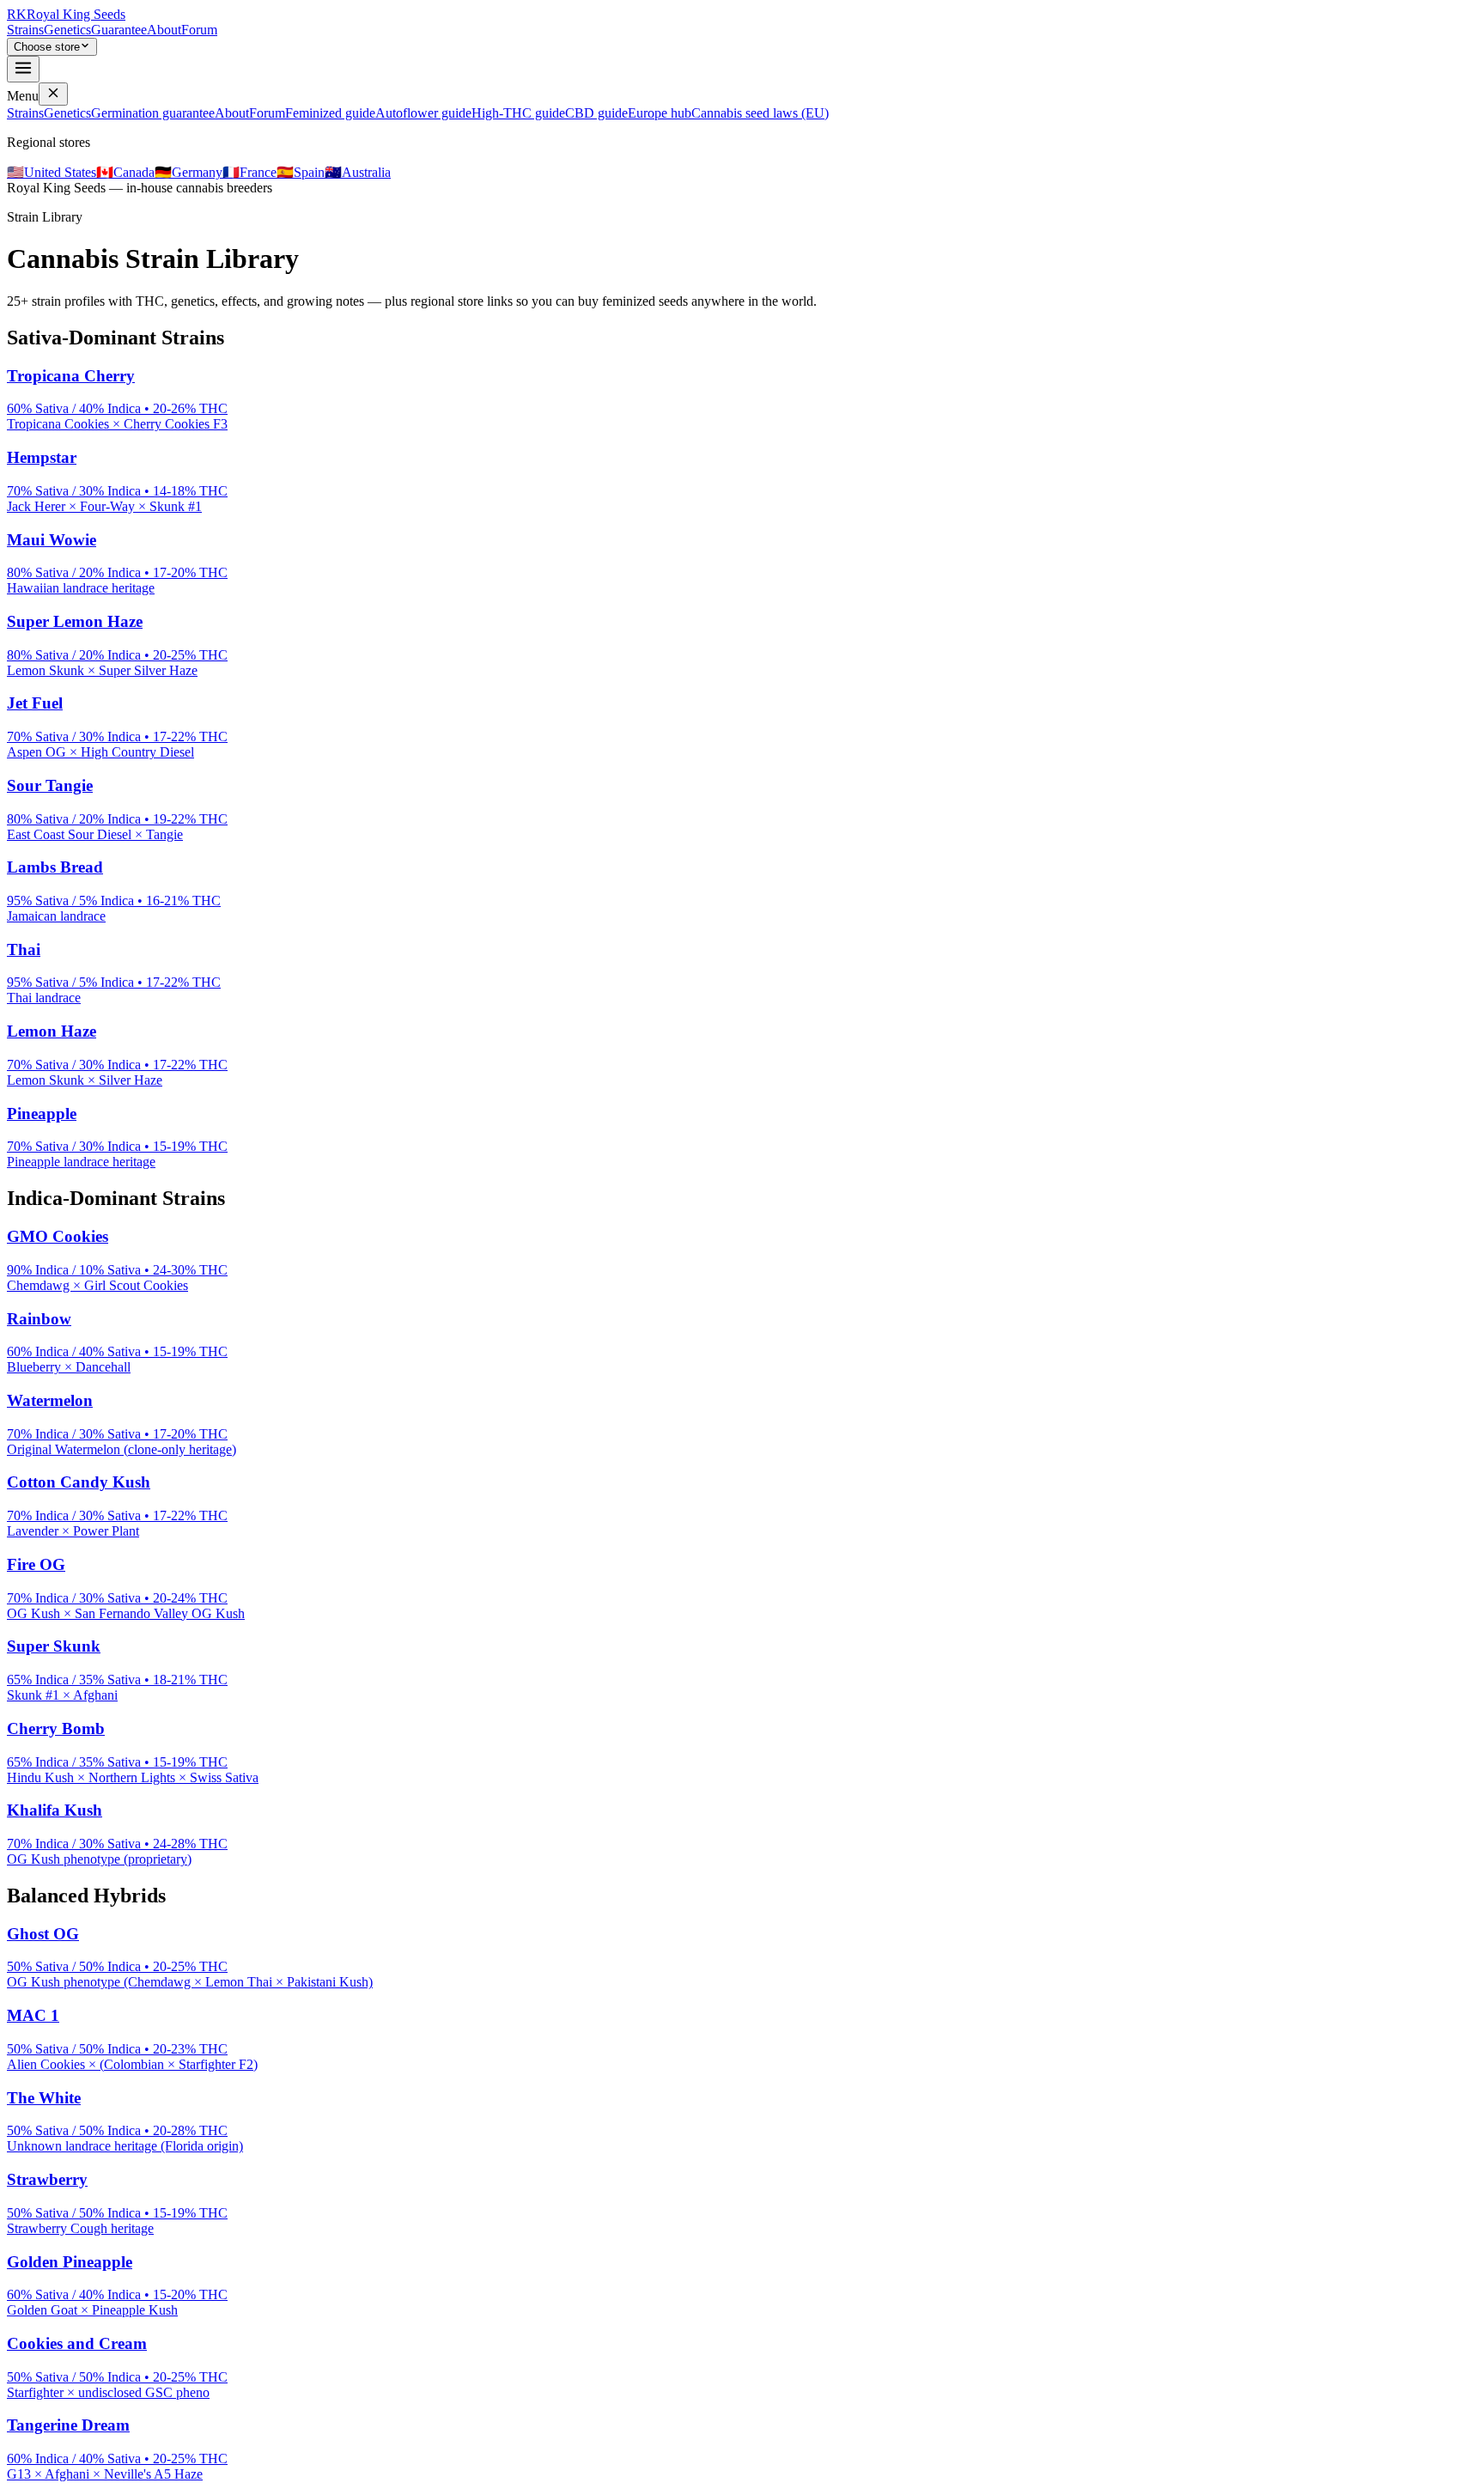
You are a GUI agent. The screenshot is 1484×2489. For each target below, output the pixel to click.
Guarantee (119, 30)
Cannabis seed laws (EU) (760, 113)
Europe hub (660, 113)
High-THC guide (518, 113)
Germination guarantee (153, 113)
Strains (25, 30)
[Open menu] (23, 69)
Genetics (67, 30)
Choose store (47, 47)
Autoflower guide (423, 113)
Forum (199, 30)
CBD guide (596, 113)
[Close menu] (53, 94)
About (164, 30)
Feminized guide (330, 113)
